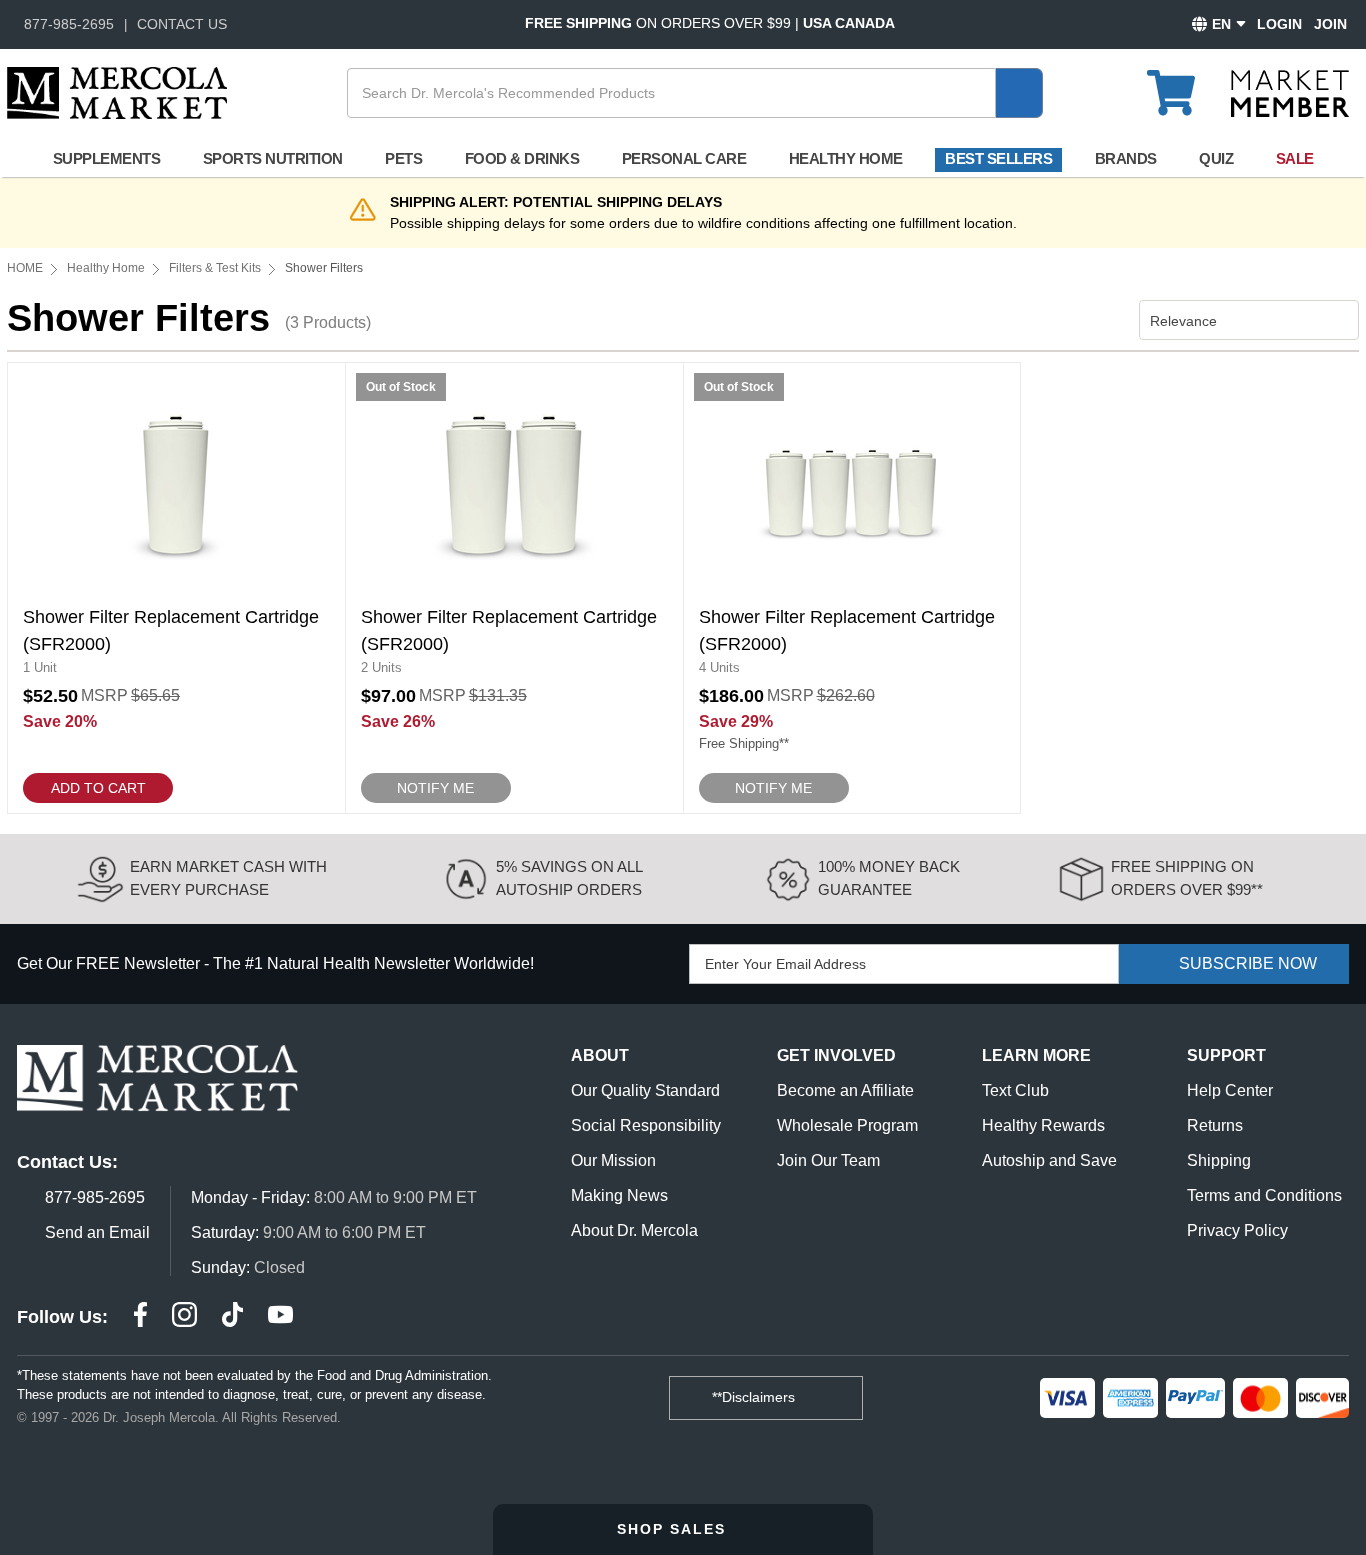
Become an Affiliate (845, 1090)
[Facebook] (140, 1317)
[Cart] (1182, 84)
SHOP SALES (674, 1529)
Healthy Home (846, 158)
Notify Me (435, 788)
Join (1330, 24)
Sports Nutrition (273, 158)
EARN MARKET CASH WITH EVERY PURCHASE (228, 878)
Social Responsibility (646, 1125)
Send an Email (97, 1232)
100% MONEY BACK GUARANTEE (889, 878)
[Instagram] (184, 1317)
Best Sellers (998, 158)
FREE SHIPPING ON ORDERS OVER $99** (1187, 878)
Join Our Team (828, 1160)
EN (1221, 24)
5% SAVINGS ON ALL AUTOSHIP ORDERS (569, 878)
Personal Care (684, 158)
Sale (1295, 158)
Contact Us (182, 24)
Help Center (1230, 1090)
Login (1279, 24)
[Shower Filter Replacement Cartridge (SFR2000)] (176, 588)
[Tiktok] (232, 1317)
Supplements (107, 158)
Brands (1126, 158)
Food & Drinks (522, 158)
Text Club (1015, 1090)
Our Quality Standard (645, 1090)
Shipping (1219, 1160)
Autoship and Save (1049, 1160)
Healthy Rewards (1043, 1125)
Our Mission (613, 1160)
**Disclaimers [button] (755, 1397)
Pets (403, 158)
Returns (1215, 1125)
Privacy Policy (1237, 1230)
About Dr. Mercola (634, 1230)
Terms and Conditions (1264, 1195)
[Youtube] (280, 1317)
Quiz (1216, 158)
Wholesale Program (847, 1125)
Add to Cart (98, 788)
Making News (619, 1195)
